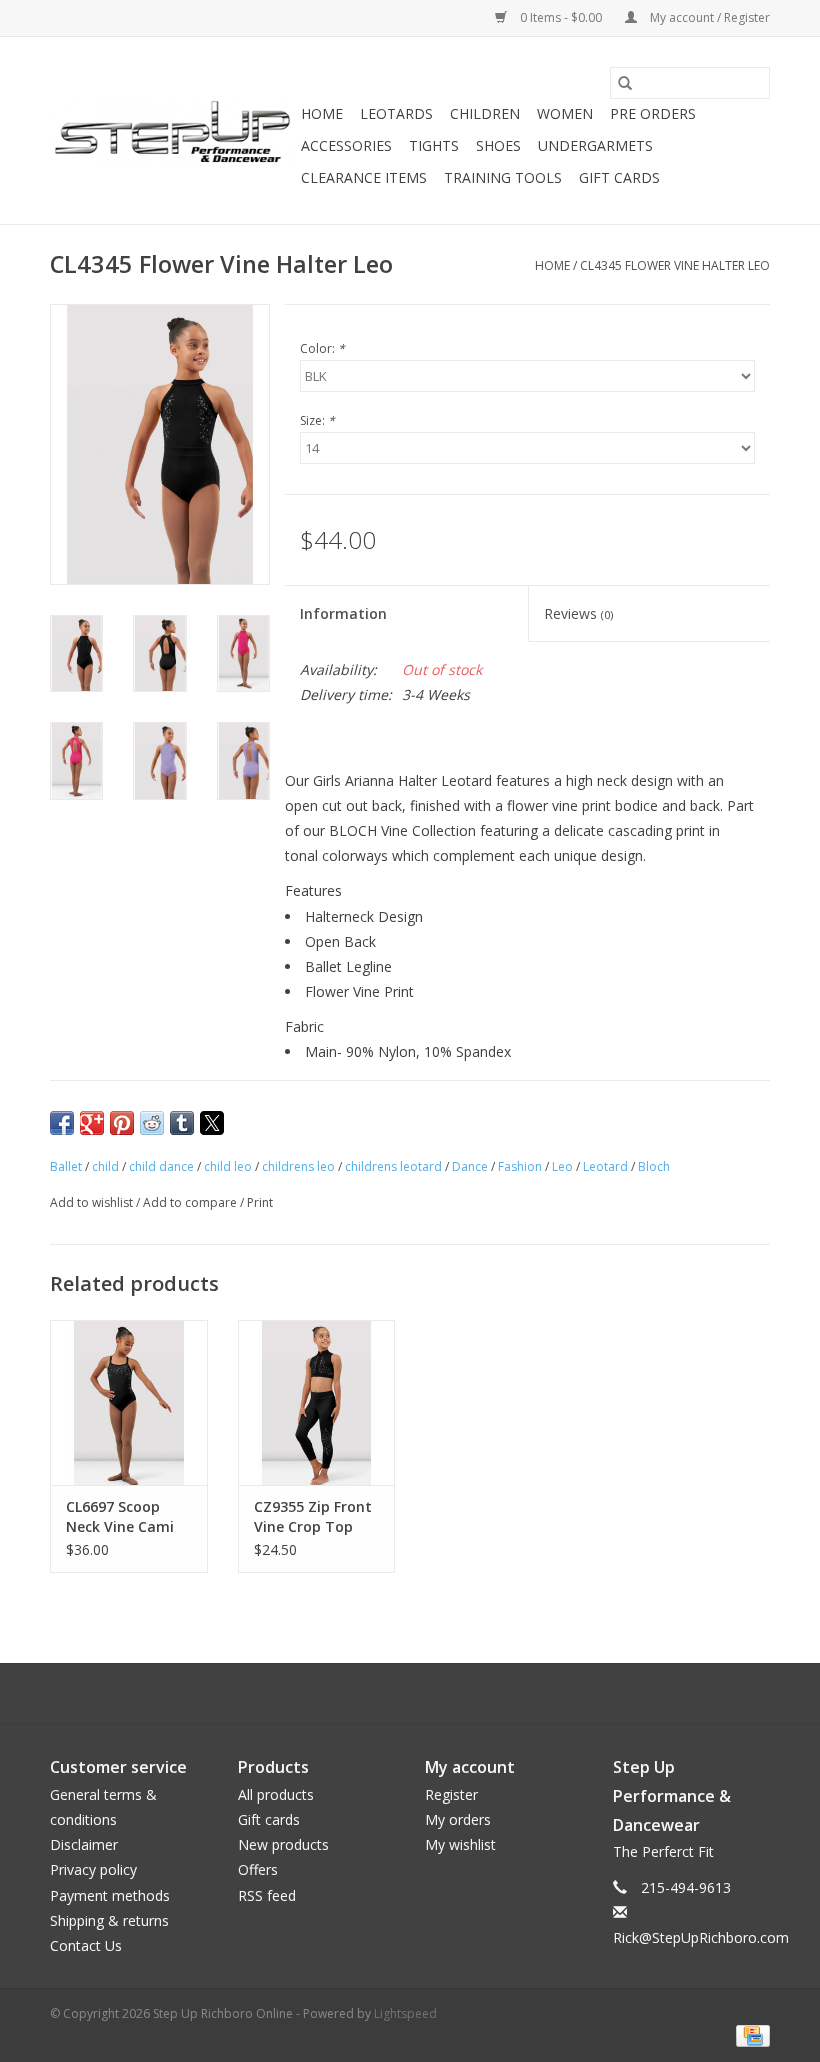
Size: (317, 420)
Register (451, 1794)
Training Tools (503, 177)
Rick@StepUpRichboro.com (701, 1937)
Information (343, 613)
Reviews (578, 613)
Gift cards (619, 177)
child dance (161, 1166)
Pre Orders (653, 113)
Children (485, 113)
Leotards (396, 113)
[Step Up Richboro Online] (172, 131)
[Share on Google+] (92, 1123)
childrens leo (298, 1166)
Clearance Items (364, 177)
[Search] (625, 83)
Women (565, 113)
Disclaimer (84, 1844)
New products (283, 1844)
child (105, 1166)
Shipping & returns (109, 1920)
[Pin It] (122, 1123)
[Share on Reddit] (152, 1123)
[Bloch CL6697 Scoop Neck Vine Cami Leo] (129, 1402)
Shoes (498, 145)
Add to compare (191, 1202)
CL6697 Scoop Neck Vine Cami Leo (120, 1517)
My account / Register (708, 17)
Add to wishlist (93, 1202)
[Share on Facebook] (62, 1123)
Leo (562, 1166)
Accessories (346, 145)
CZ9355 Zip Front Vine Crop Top (313, 1516)
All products (276, 1794)
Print (260, 1202)
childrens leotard (393, 1166)
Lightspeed (405, 2013)
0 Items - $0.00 (561, 17)
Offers (258, 1869)
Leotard (605, 1166)
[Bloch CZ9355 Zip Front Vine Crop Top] (317, 1402)
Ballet (66, 1166)
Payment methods (110, 1895)
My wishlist (460, 1844)
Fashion (520, 1166)
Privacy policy (93, 1869)
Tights (434, 145)
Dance (470, 1166)
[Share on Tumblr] (182, 1123)
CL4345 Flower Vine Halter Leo (675, 265)
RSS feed (267, 1895)
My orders (458, 1819)
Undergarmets (595, 145)
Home (322, 113)
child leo (228, 1166)
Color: (322, 348)
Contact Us (86, 1945)
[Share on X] (212, 1123)
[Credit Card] (749, 2034)
